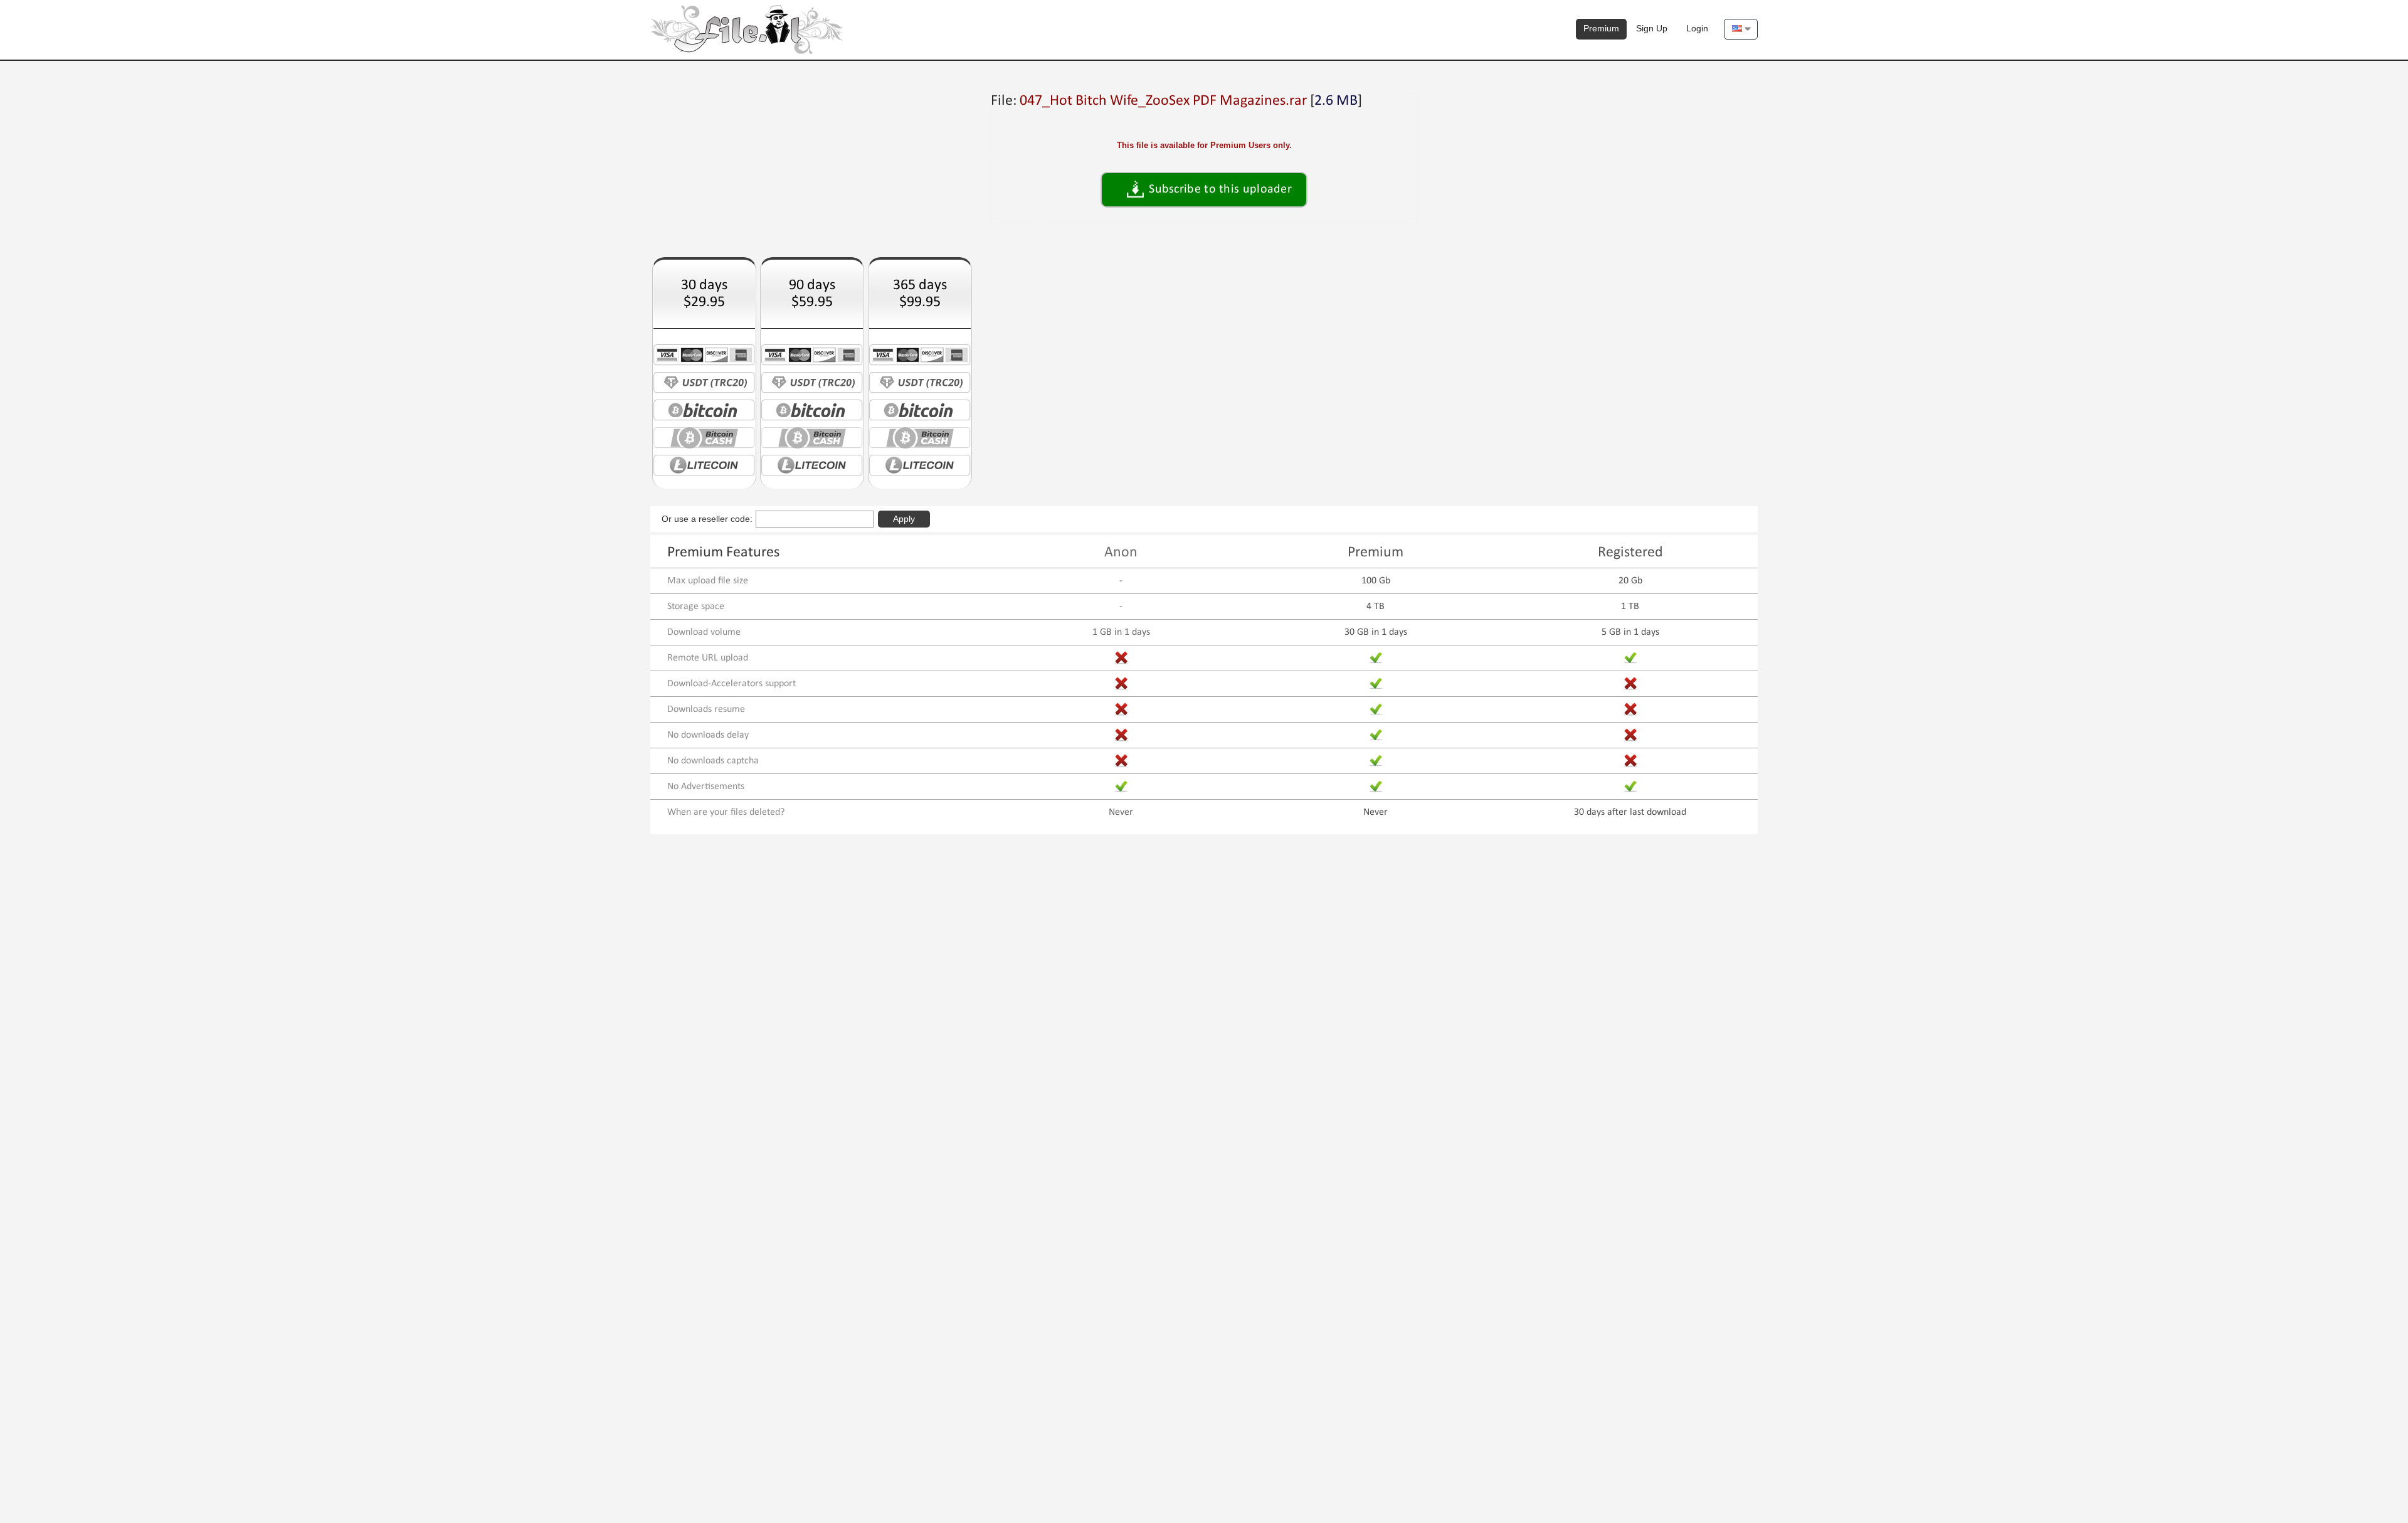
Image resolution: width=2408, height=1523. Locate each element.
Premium (1601, 28)
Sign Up (1652, 28)
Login (1697, 28)
